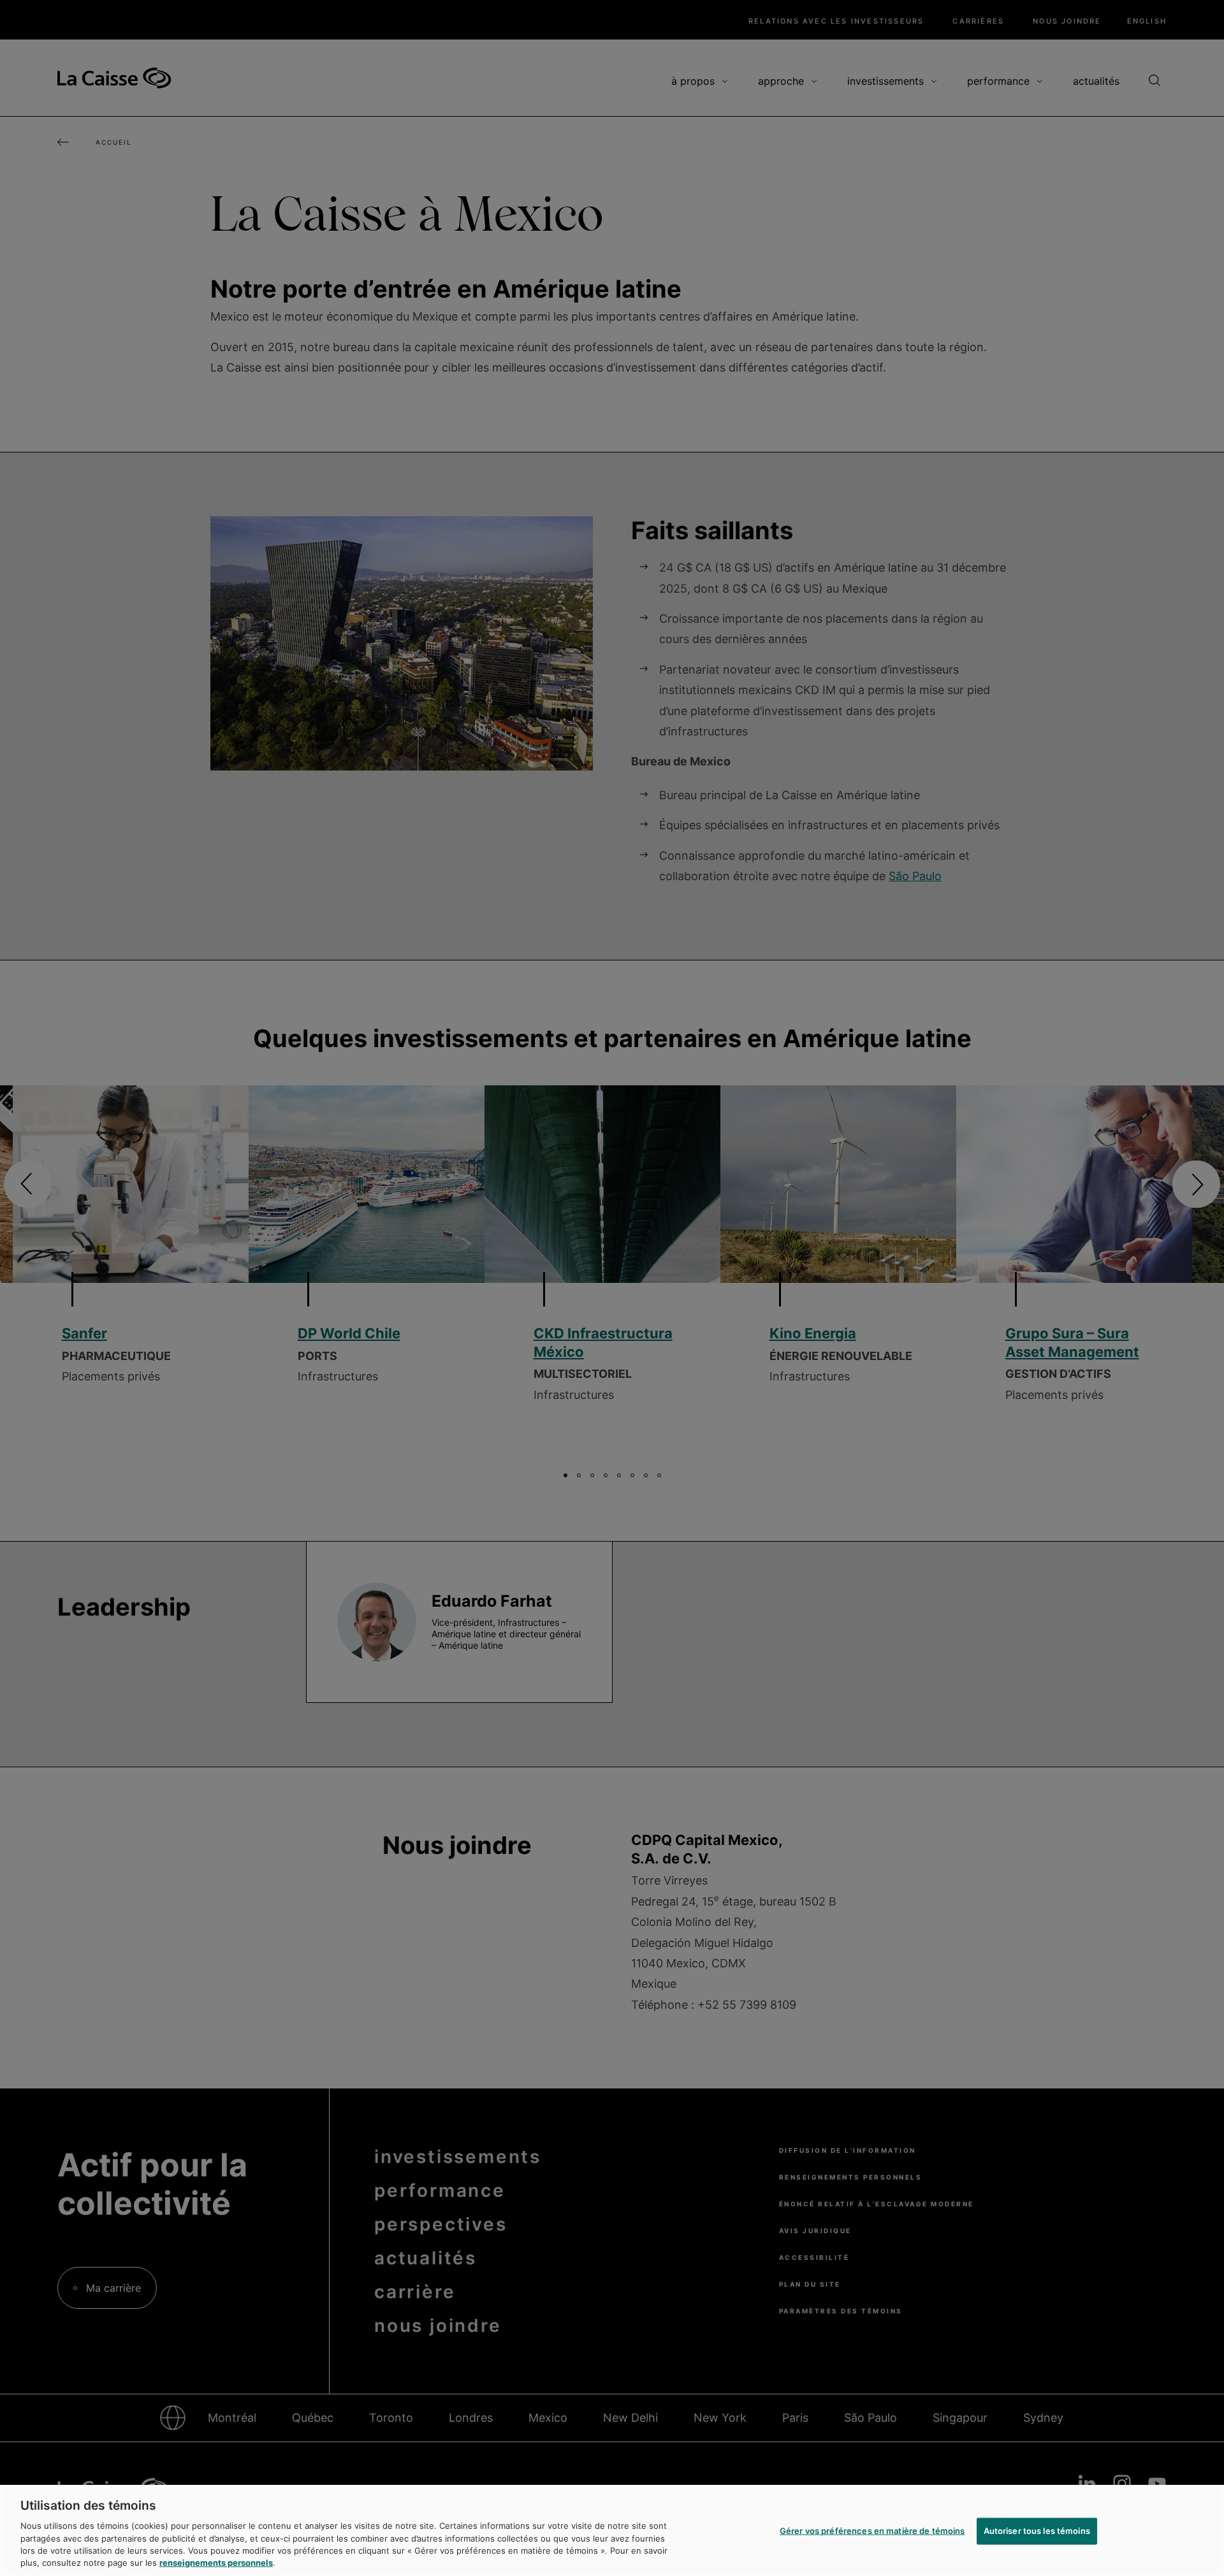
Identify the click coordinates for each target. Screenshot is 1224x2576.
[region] (612, 2530)
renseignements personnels (216, 2563)
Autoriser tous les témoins (1037, 2531)
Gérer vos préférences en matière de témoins (872, 2531)
